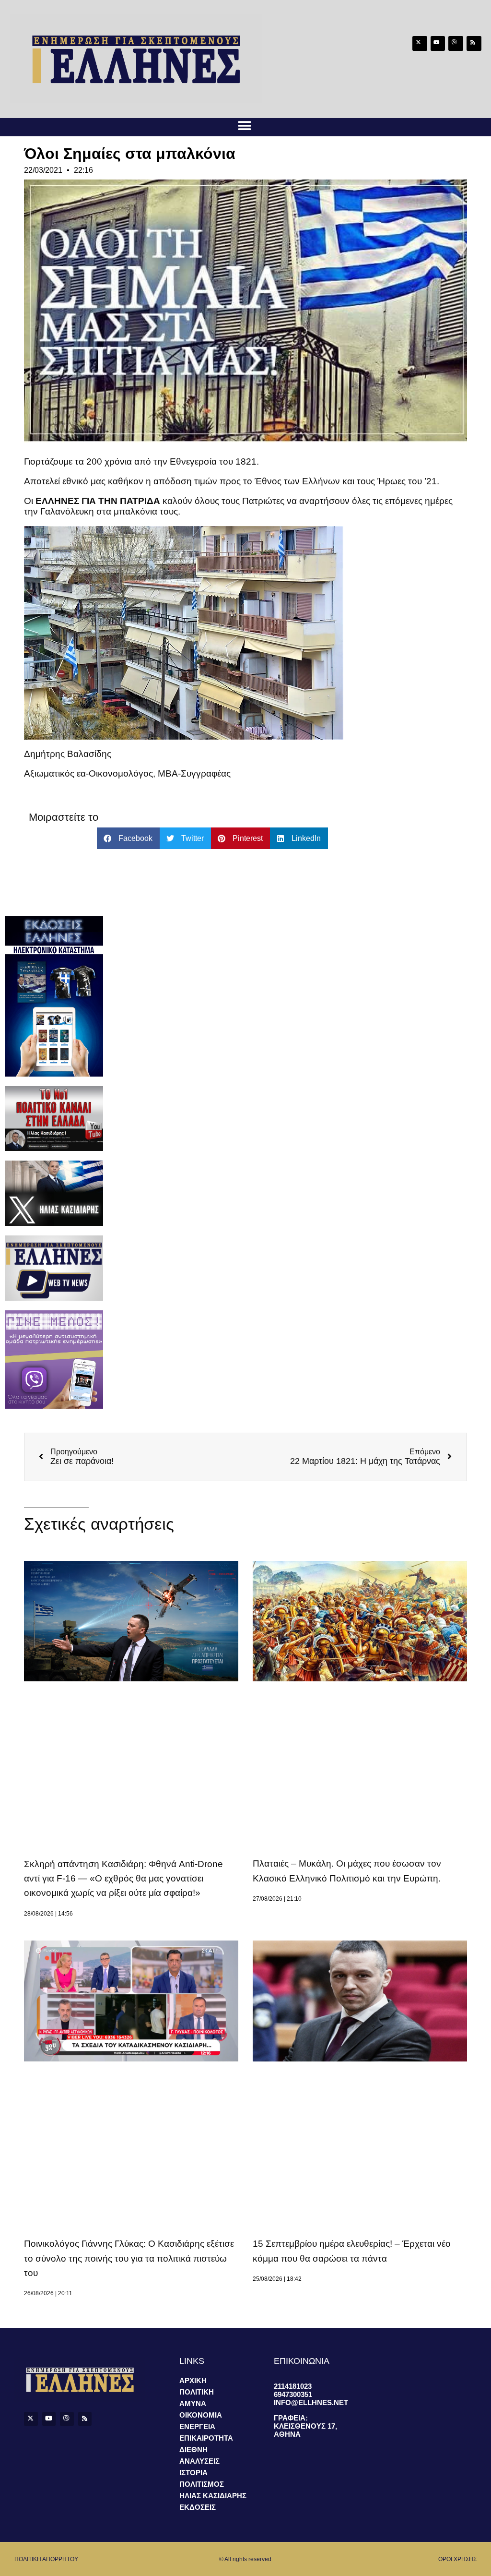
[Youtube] (438, 43)
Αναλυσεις (199, 2461)
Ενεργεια (197, 2426)
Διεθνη (193, 2450)
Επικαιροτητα (206, 2438)
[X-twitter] (420, 43)
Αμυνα (193, 2403)
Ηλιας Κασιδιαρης (213, 2496)
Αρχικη (193, 2380)
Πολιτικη (197, 2392)
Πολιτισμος (202, 2484)
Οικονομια (201, 2415)
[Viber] (456, 43)
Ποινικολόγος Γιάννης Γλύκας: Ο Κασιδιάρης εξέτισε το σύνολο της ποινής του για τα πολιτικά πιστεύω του (129, 2258)
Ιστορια (193, 2473)
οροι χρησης (457, 2559)
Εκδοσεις (198, 2507)
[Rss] (474, 43)
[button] (244, 126)
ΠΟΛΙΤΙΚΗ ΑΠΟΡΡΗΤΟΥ (46, 2559)
